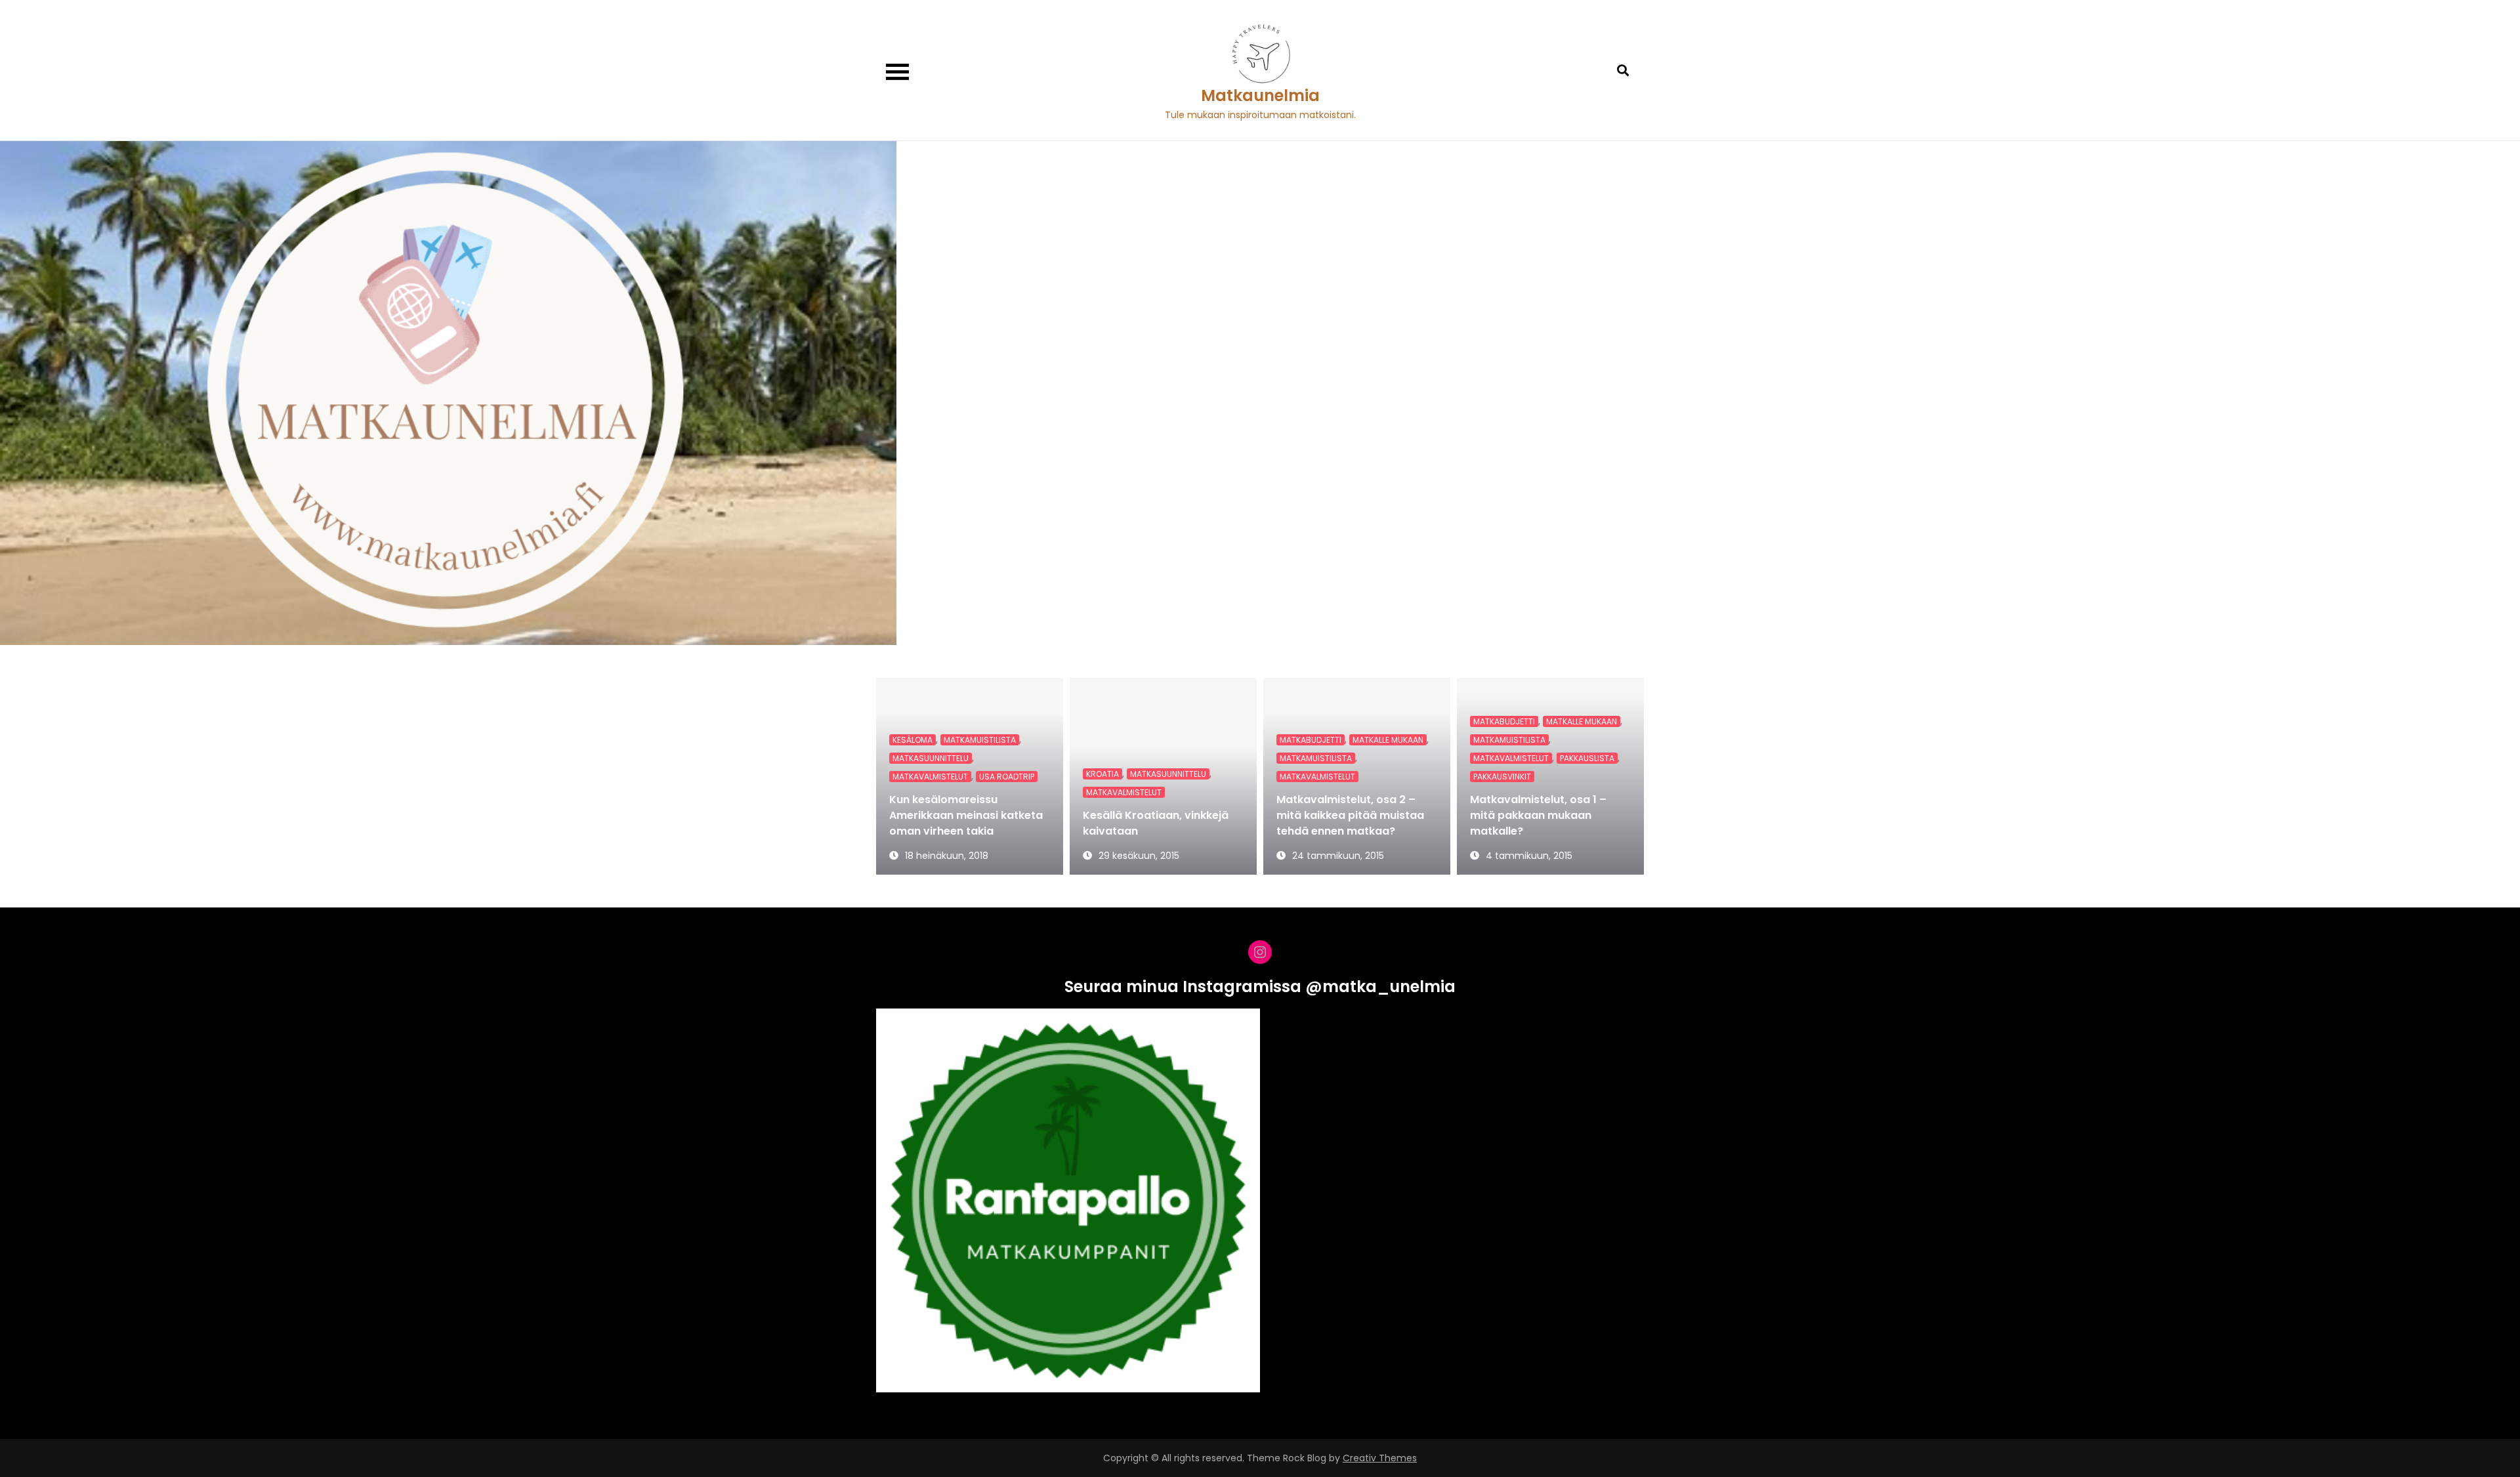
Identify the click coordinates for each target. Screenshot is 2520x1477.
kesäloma (913, 740)
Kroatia (1102, 774)
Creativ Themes (1380, 1458)
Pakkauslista (1587, 758)
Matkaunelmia (1260, 95)
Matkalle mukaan (1388, 740)
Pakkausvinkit (1502, 777)
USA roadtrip (1007, 777)
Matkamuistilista (980, 740)
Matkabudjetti (1311, 740)
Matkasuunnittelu (931, 758)
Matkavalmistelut (930, 777)
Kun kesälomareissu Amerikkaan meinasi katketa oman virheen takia (966, 815)
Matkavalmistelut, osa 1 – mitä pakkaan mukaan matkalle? (1538, 815)
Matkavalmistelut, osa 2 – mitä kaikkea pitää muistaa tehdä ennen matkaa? (1350, 815)
